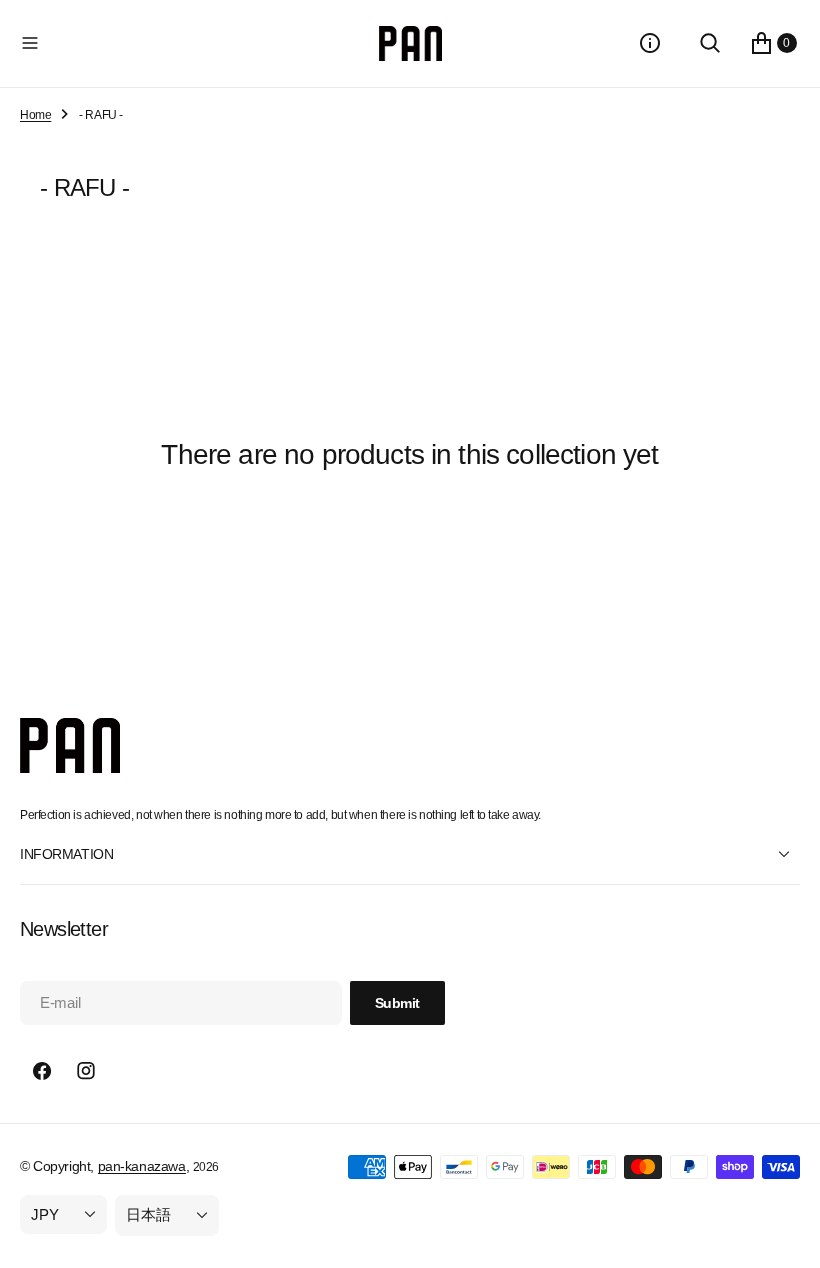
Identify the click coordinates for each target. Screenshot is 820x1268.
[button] (195, 43)
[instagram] (86, 1071)
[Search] (710, 43)
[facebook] (42, 1071)
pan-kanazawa (142, 1166)
